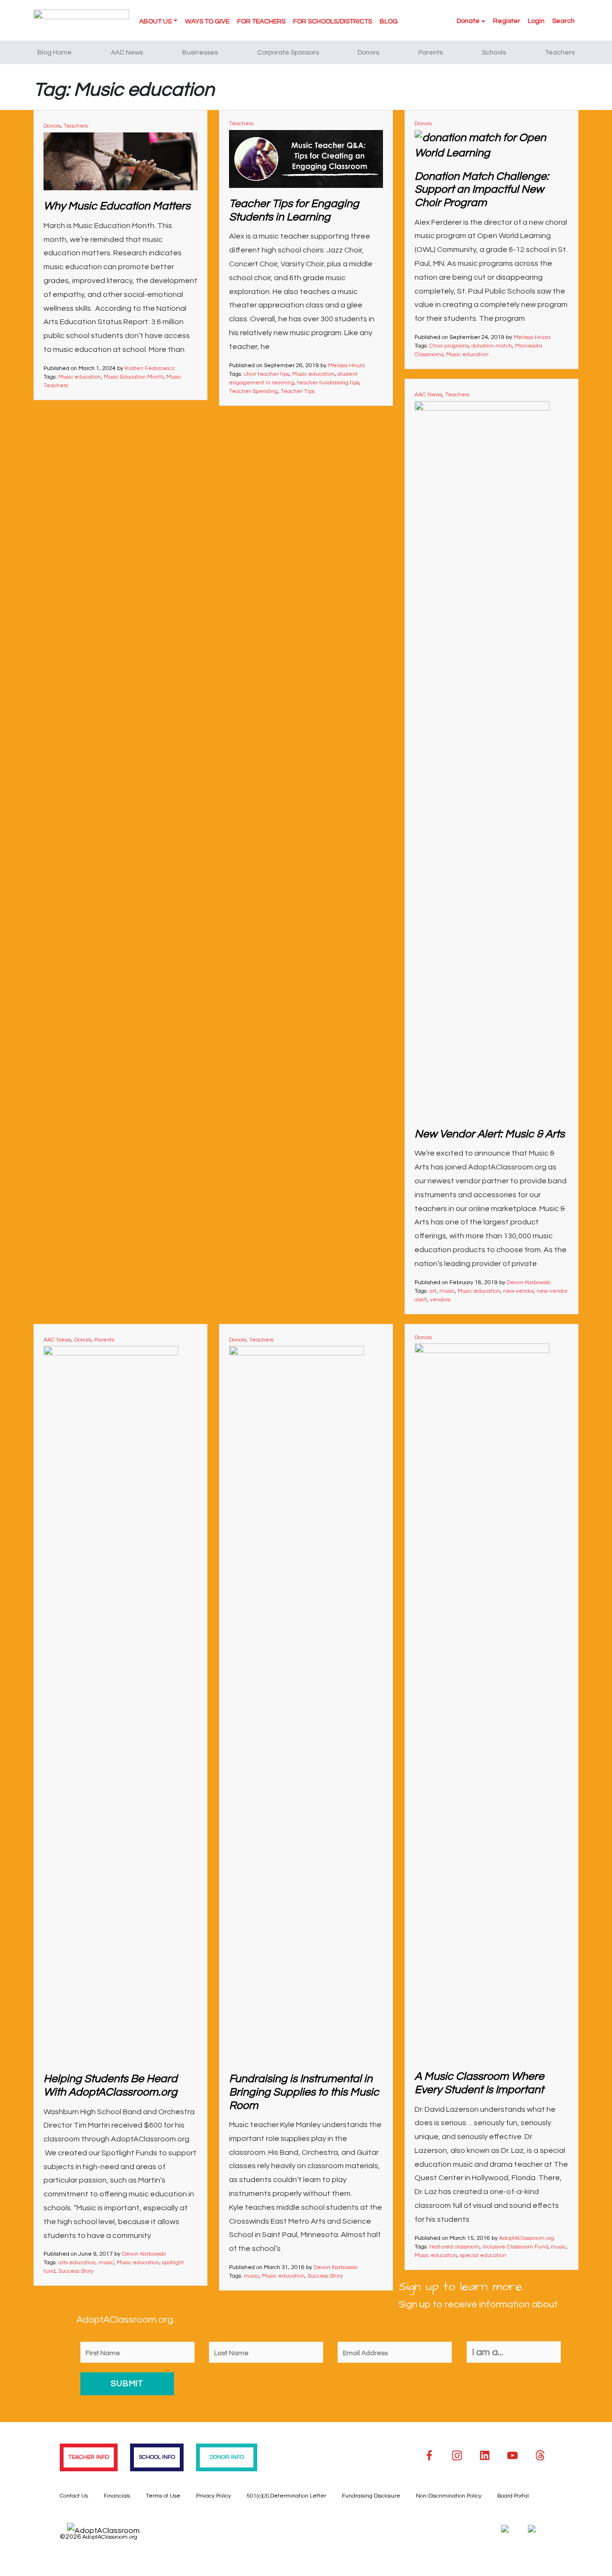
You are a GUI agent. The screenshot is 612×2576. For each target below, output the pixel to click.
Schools (494, 53)
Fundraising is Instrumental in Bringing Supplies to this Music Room (304, 2092)
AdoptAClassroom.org (527, 2238)
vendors (440, 1300)
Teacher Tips (298, 391)
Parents (431, 53)
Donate (468, 21)
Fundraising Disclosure (371, 2496)
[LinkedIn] (485, 2456)
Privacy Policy (213, 2496)
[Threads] (540, 2456)
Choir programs (449, 346)
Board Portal (513, 2496)
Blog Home (55, 53)
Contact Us (74, 2496)
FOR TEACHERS (261, 22)
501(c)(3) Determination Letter (286, 2496)
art (433, 1291)
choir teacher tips (267, 374)
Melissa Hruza (346, 366)
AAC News (127, 53)
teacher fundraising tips (328, 383)
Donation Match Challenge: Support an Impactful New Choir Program (482, 190)
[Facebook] (429, 2456)
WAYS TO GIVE (207, 22)
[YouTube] (513, 2456)
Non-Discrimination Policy (449, 2496)
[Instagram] (457, 2456)
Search (563, 21)
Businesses (200, 53)
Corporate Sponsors (288, 53)
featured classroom (454, 2247)
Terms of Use (163, 2496)
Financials (117, 2496)
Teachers (560, 53)
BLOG (389, 22)
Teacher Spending (253, 391)
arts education (77, 2263)
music (447, 1291)
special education (483, 2255)
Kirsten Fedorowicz (150, 368)
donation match (492, 346)
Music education (80, 377)
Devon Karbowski (529, 1283)
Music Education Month (134, 377)
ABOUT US (155, 22)
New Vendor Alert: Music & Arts (490, 1134)
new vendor (518, 1291)
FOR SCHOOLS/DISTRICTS (333, 22)
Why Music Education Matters (117, 206)
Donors (368, 53)
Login (536, 21)
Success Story (76, 2271)
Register (507, 21)
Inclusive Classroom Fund (515, 2247)
